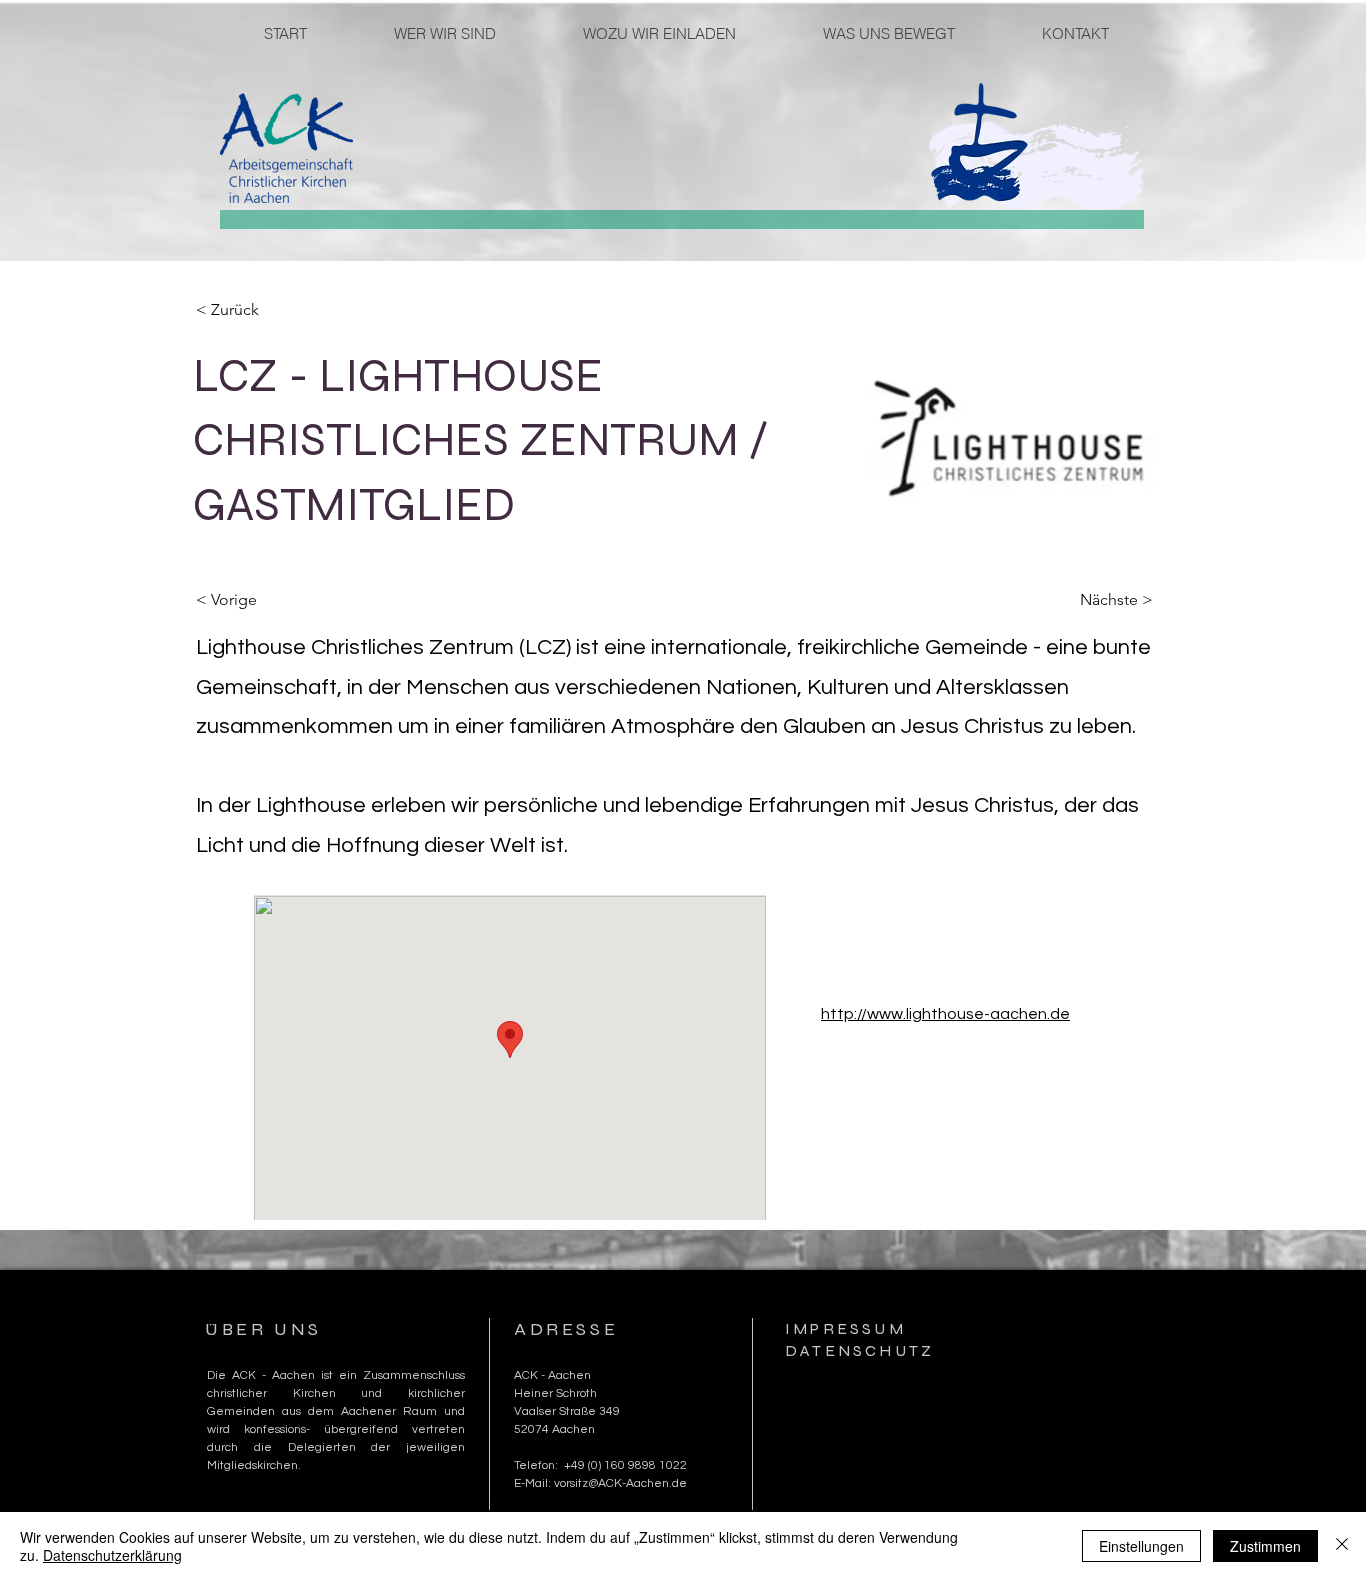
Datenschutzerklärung (112, 1555)
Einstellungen (1141, 1546)
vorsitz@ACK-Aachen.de (620, 1483)
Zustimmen (1265, 1546)
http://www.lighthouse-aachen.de (945, 1014)
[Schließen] (1342, 1546)
